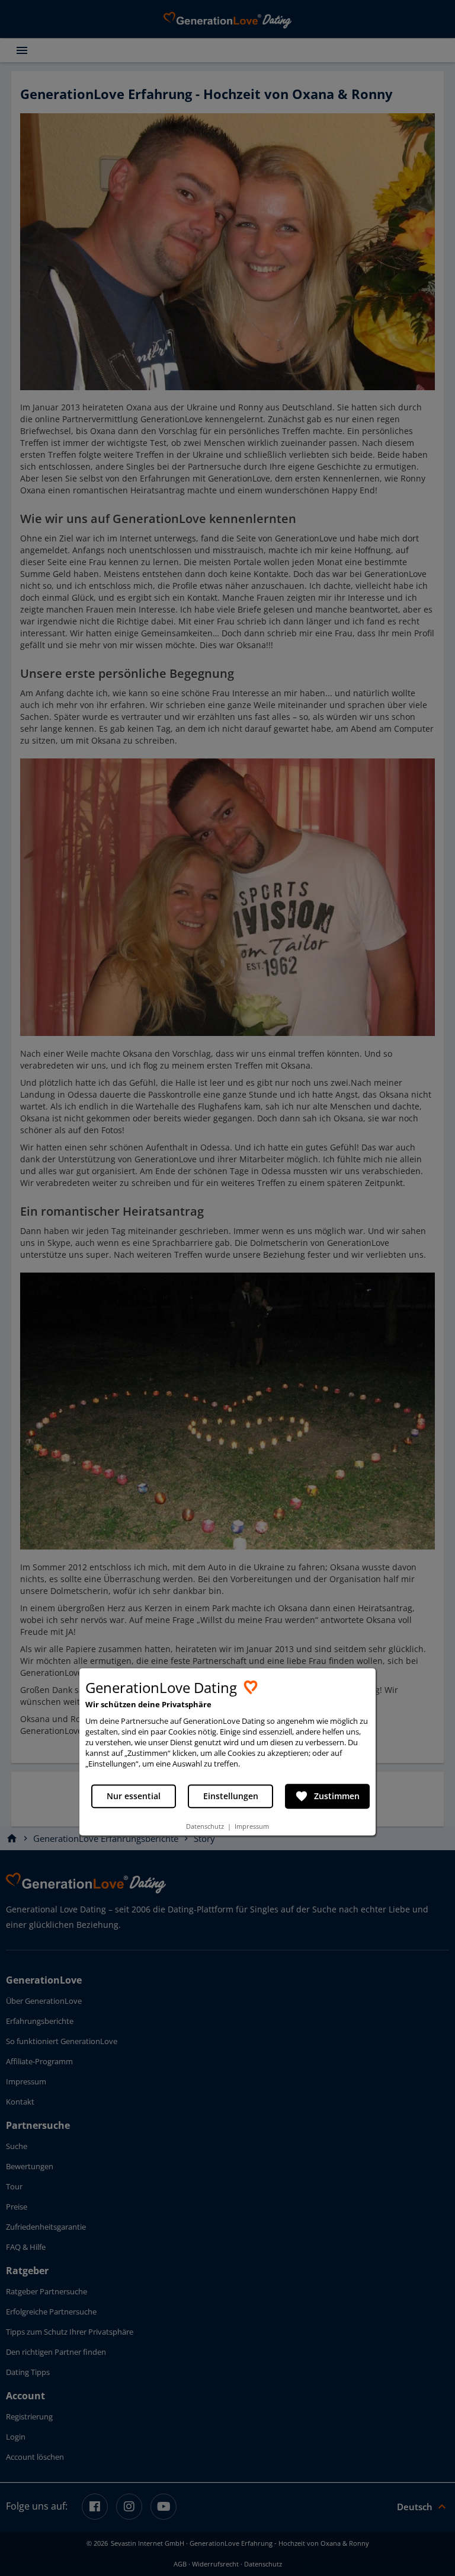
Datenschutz (205, 1826)
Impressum (252, 1826)
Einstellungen (231, 1796)
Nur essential (134, 1796)
